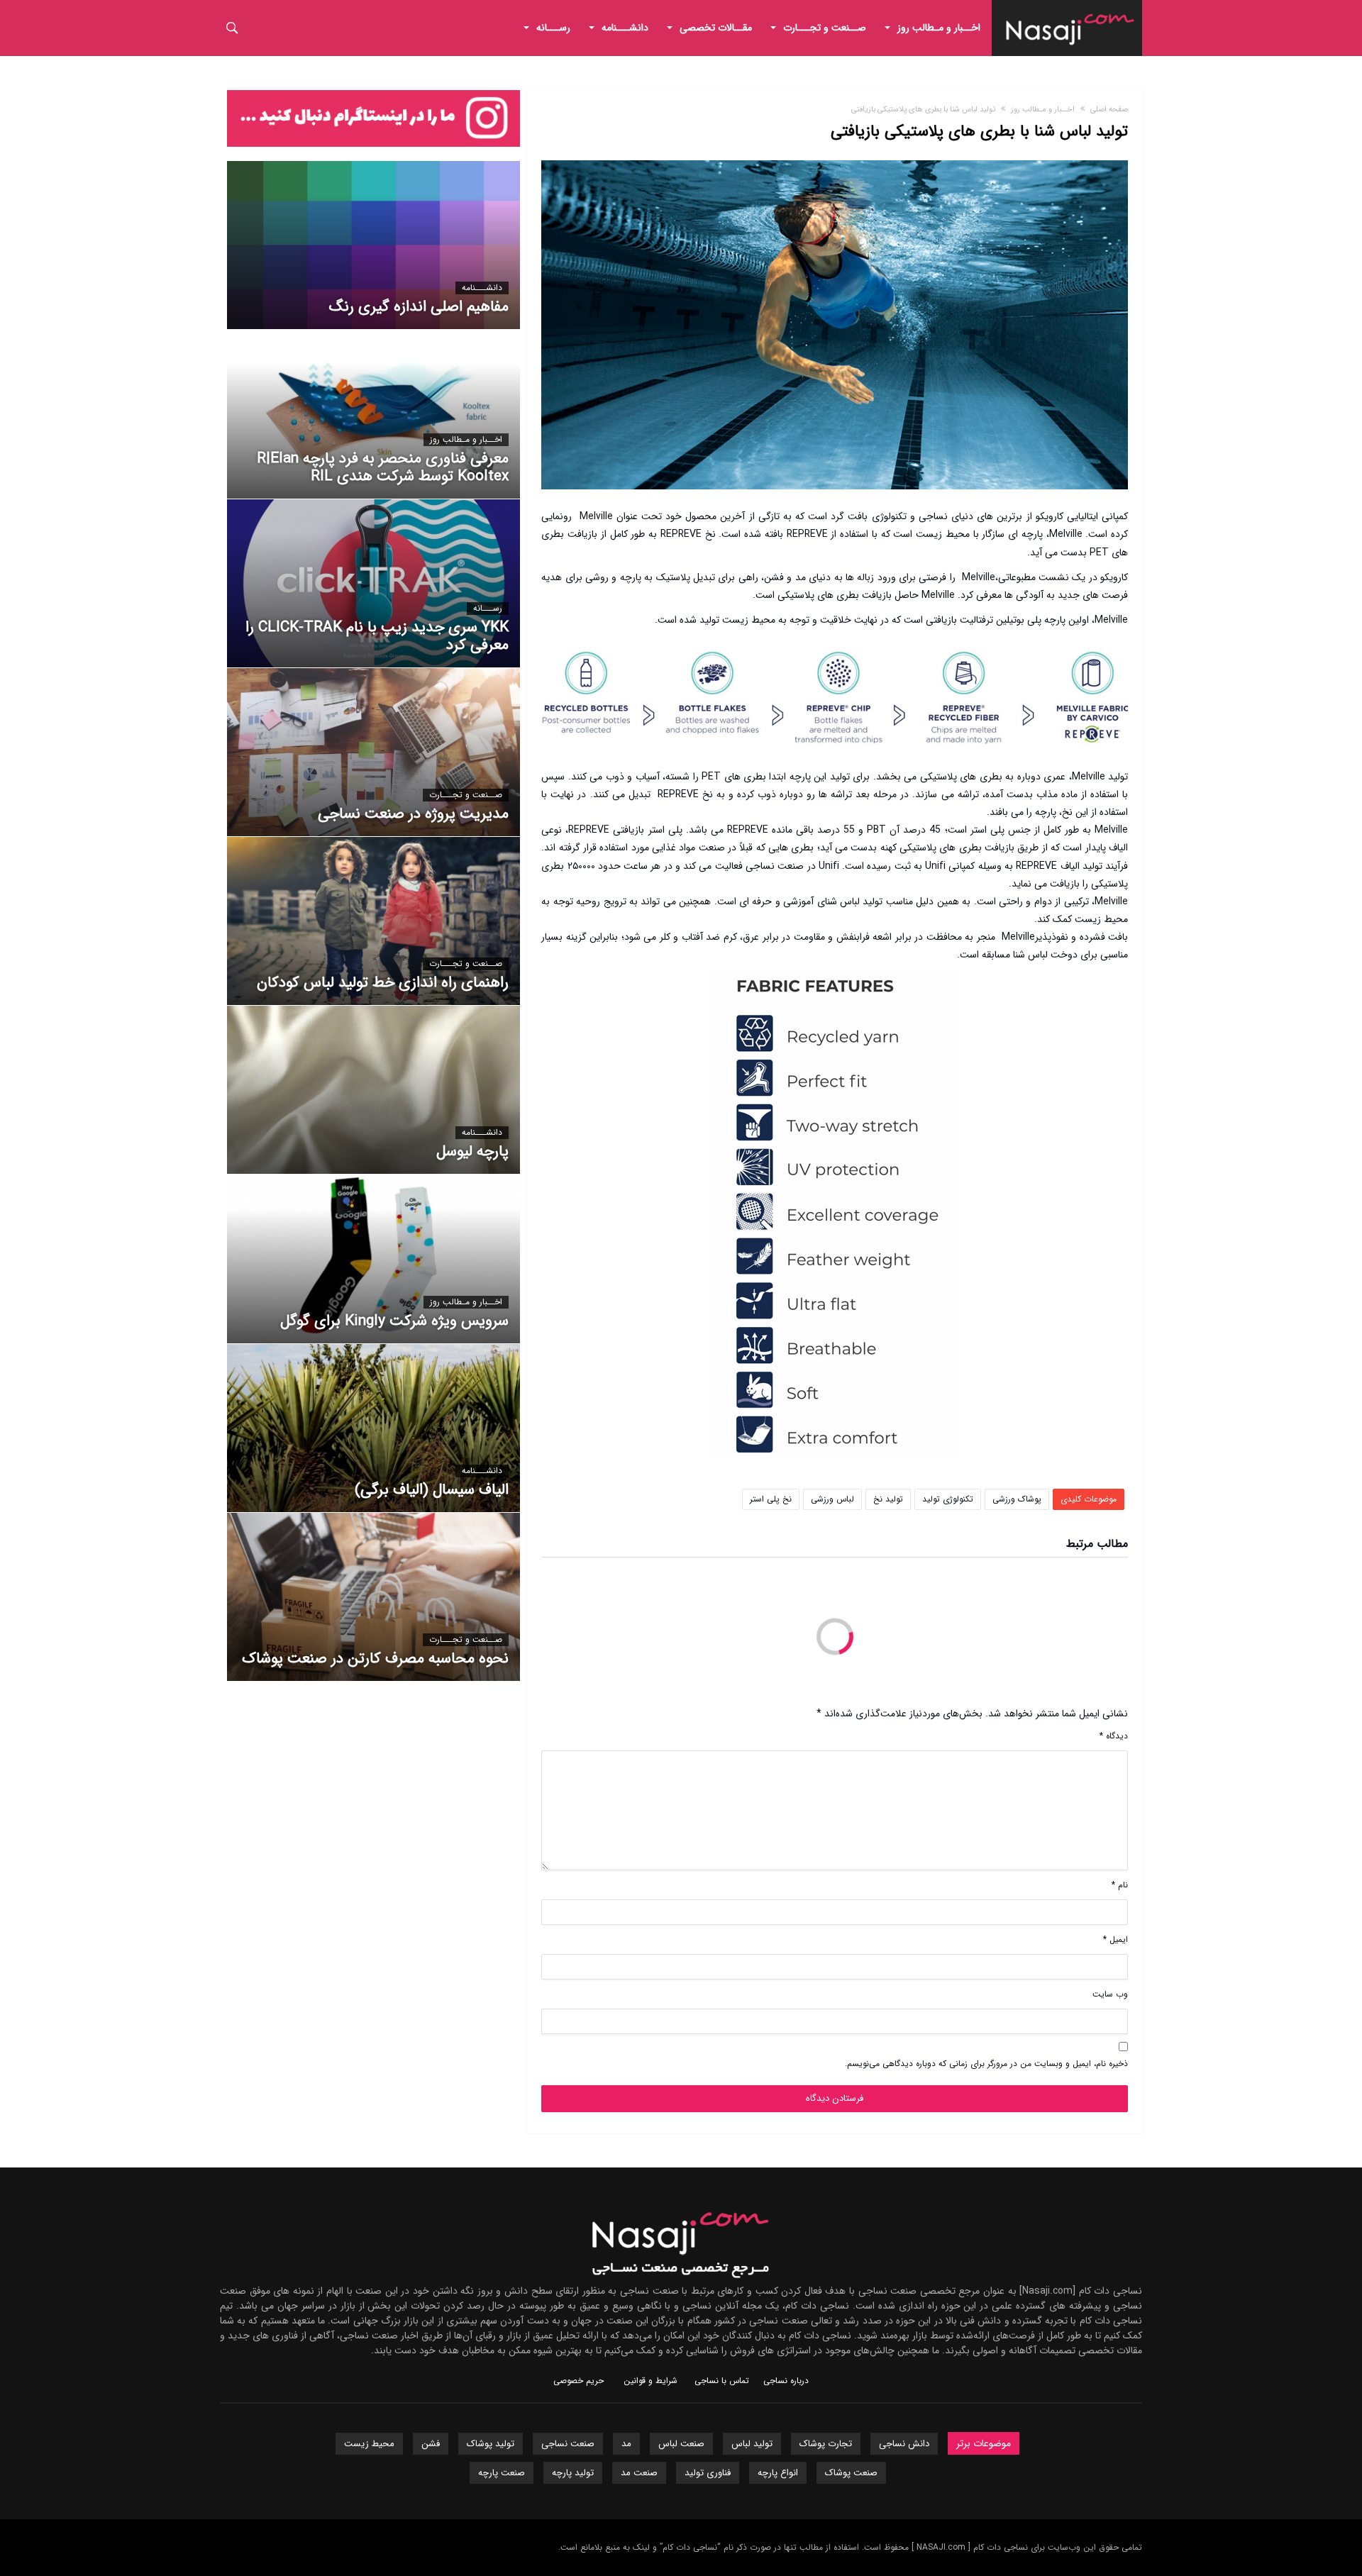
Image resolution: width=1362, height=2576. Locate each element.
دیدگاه (1114, 1736)
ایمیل (1115, 1939)
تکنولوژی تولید (948, 1499)
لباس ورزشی (832, 1499)
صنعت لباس (681, 2444)
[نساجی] (1070, 11)
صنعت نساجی (568, 2444)
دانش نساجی (904, 2444)
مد (626, 2444)
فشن (431, 2444)
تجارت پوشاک (826, 2444)
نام (1120, 1885)
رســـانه (488, 609)
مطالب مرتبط (1097, 1545)
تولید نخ (888, 1499)
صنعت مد (639, 2473)
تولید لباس (752, 2444)
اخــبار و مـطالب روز (1043, 110)
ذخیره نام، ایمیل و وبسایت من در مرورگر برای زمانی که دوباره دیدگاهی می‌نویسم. (986, 2064)
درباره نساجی (786, 2381)
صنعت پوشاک (851, 2473)
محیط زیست (369, 2444)
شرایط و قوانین (650, 2381)
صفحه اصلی (1109, 110)
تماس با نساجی (722, 2381)
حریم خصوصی (578, 2381)
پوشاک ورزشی (1017, 1499)
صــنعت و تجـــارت (466, 795)
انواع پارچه (778, 2473)
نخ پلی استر (771, 1499)
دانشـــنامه (482, 288)
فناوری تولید (708, 2473)
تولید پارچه (573, 2473)
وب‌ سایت (1110, 1994)
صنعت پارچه (502, 2473)
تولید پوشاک (491, 2444)
